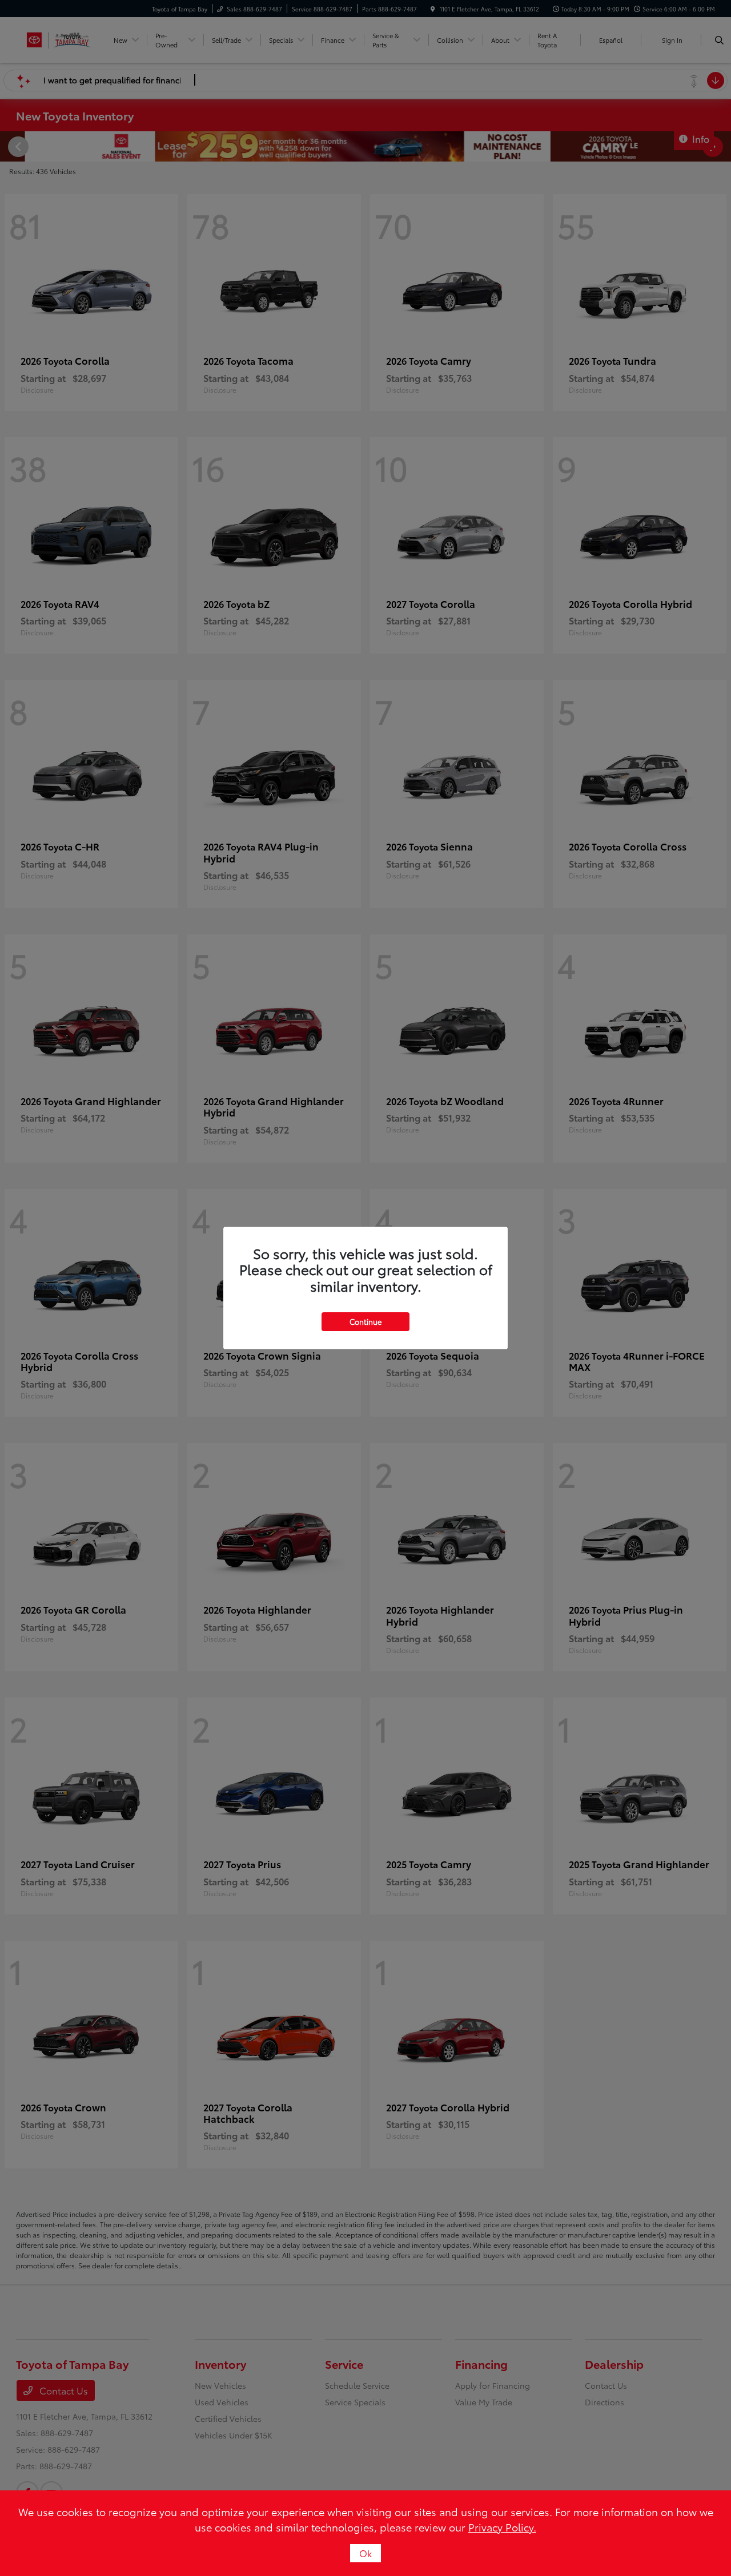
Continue (365, 1321)
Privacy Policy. (502, 2527)
